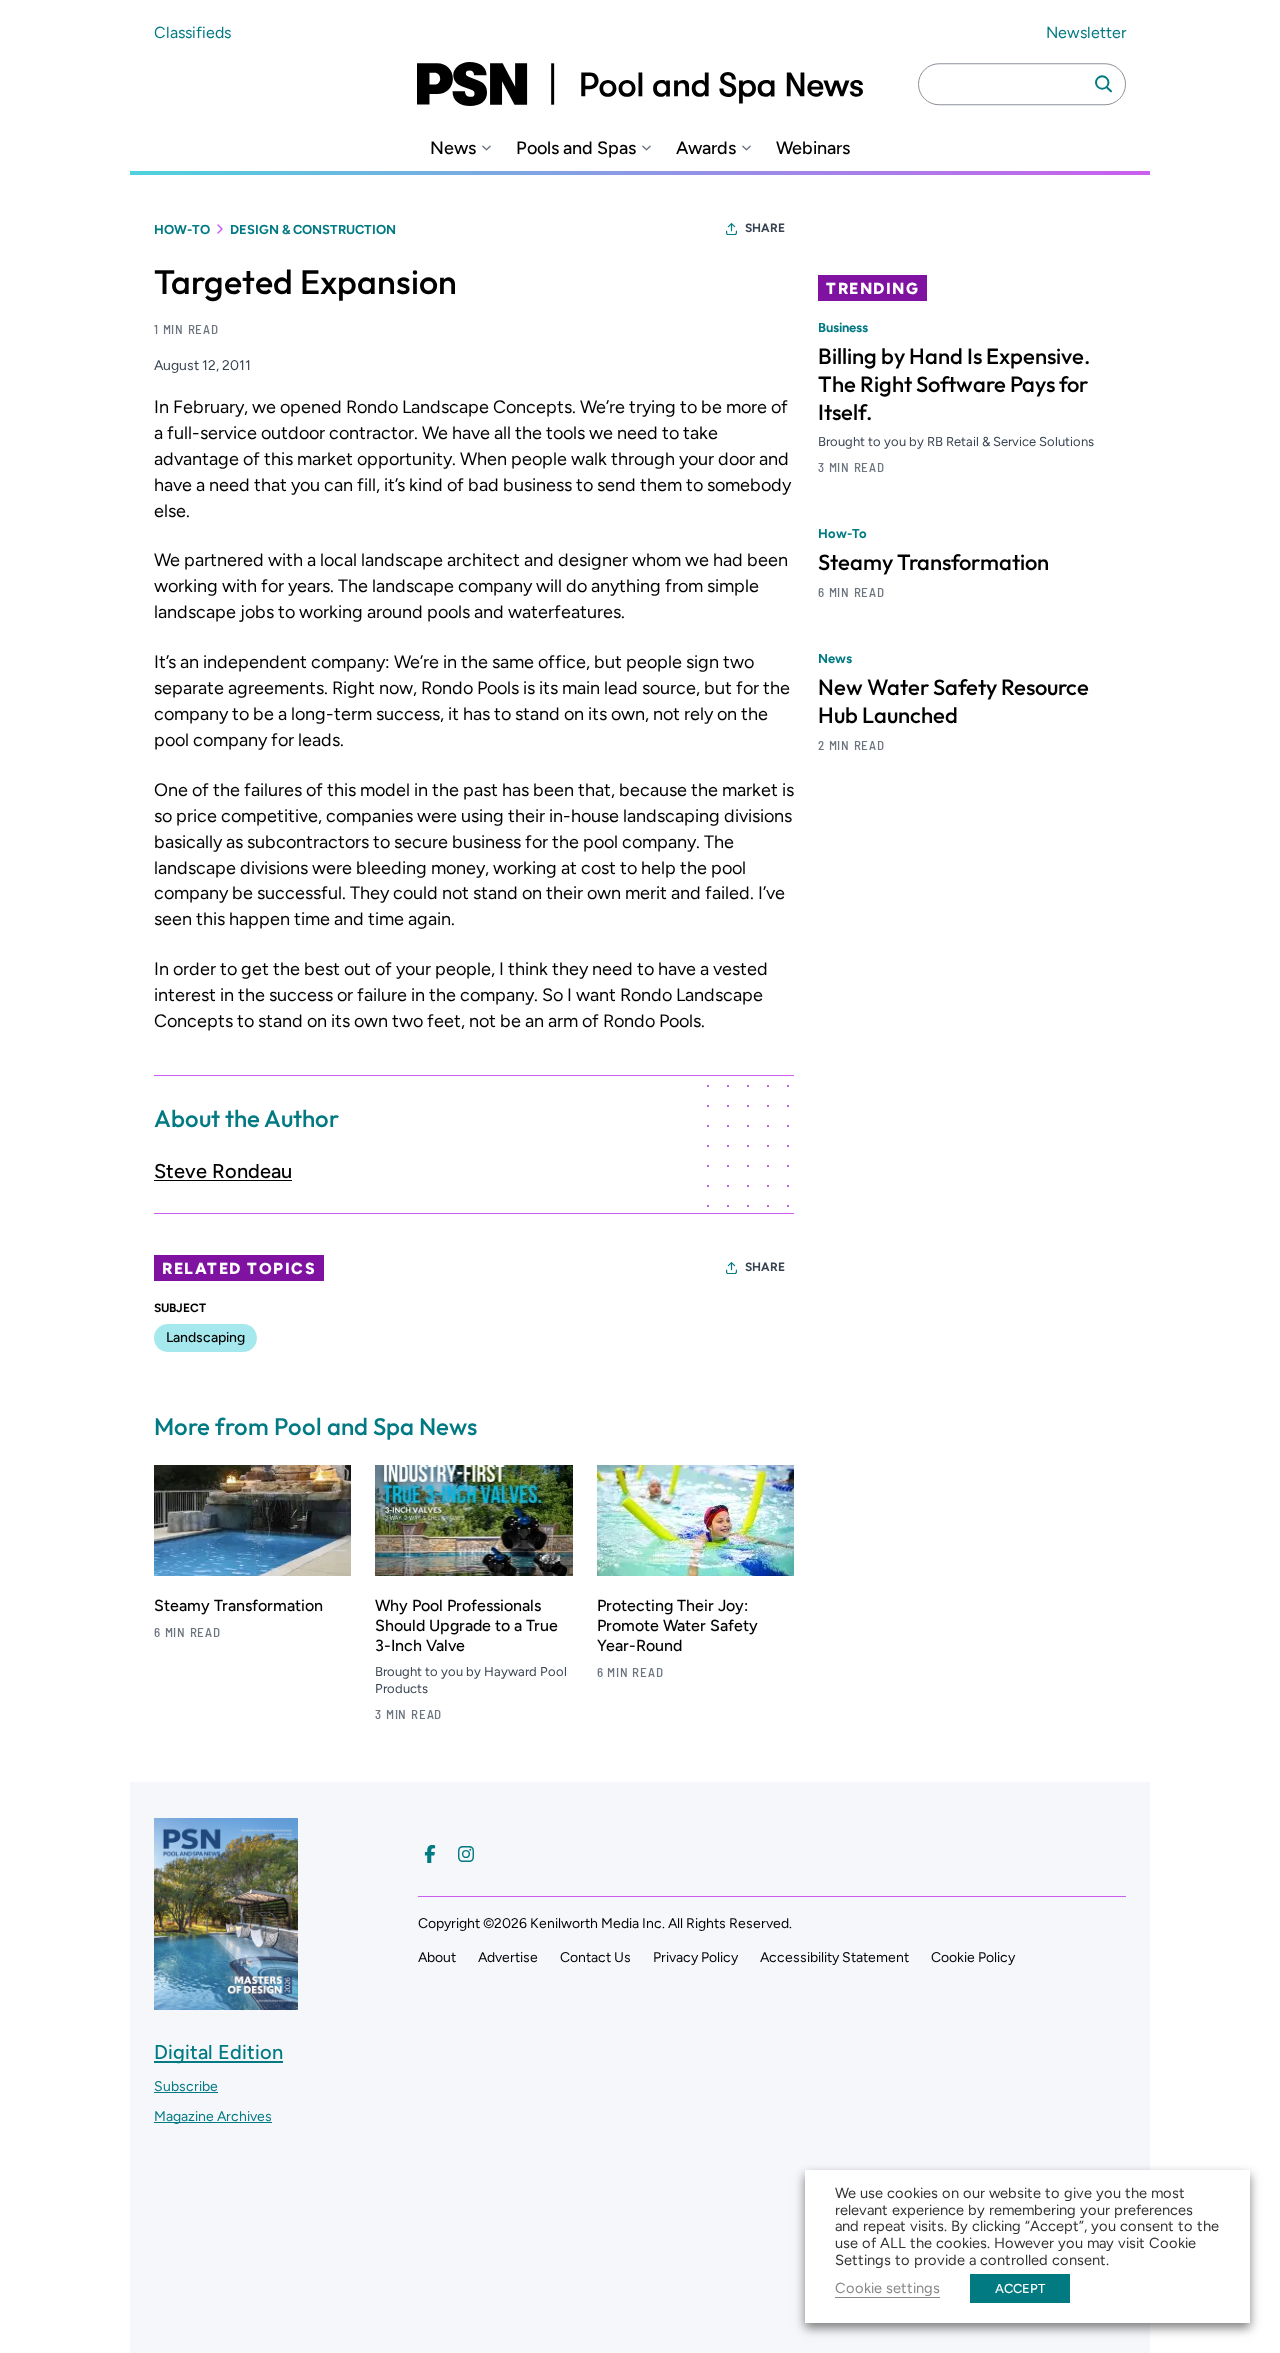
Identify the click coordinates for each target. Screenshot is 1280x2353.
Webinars (813, 148)
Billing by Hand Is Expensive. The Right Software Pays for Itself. (954, 384)
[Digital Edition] (226, 1999)
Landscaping (205, 1337)
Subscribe (186, 2086)
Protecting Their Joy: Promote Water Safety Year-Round (677, 1625)
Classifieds (192, 32)
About (437, 1957)
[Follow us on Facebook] (430, 1854)
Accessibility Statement (834, 1957)
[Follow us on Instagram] (466, 1854)
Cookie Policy (973, 1957)
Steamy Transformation (238, 1605)
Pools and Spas (576, 148)
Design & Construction (313, 229)
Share (765, 228)
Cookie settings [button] (887, 2288)
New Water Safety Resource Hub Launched (953, 701)
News (453, 148)
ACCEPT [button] (1020, 2288)
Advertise (508, 1957)
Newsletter (1086, 32)
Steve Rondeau (223, 1171)
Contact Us (595, 1957)
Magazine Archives (213, 2116)
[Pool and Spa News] (640, 84)
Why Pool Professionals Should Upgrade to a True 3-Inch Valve (466, 1625)
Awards (706, 148)
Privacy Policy (695, 1957)
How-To (182, 229)
